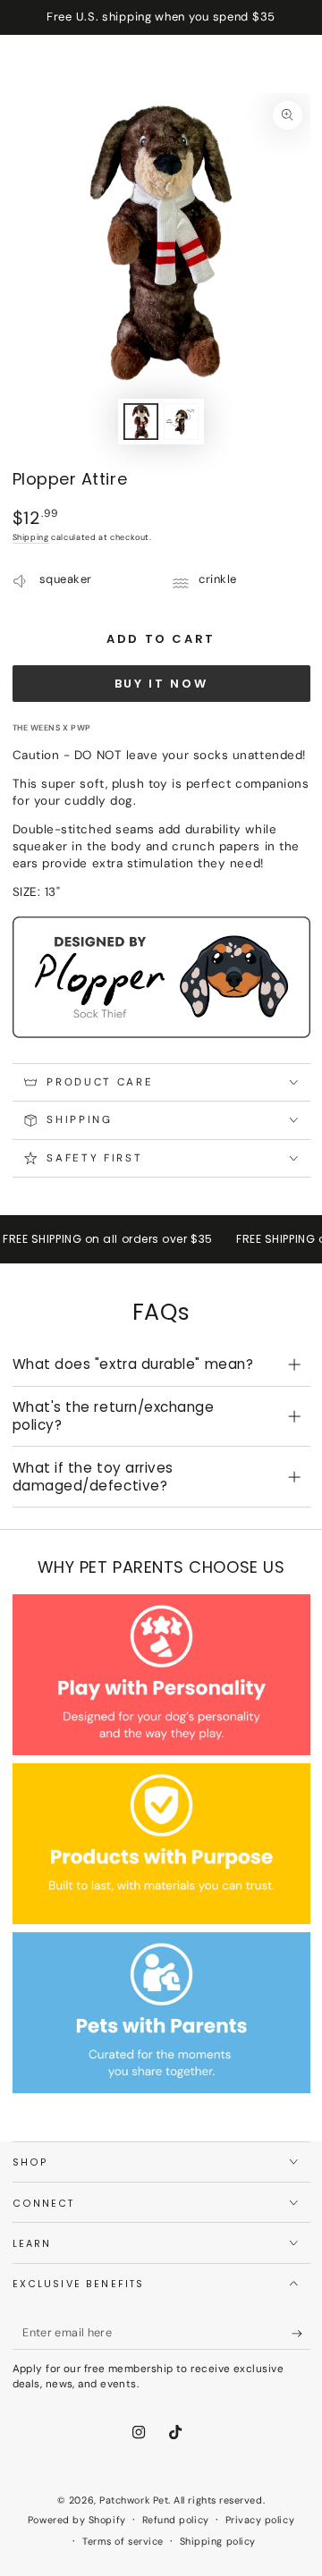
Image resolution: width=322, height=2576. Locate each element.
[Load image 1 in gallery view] (141, 422)
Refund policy (176, 2520)
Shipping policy (218, 2541)
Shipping (31, 537)
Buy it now (161, 684)
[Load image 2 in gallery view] (182, 422)
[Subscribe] (301, 2334)
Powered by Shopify (77, 2520)
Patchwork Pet (134, 2500)
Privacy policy (260, 2520)
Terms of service (123, 2541)
